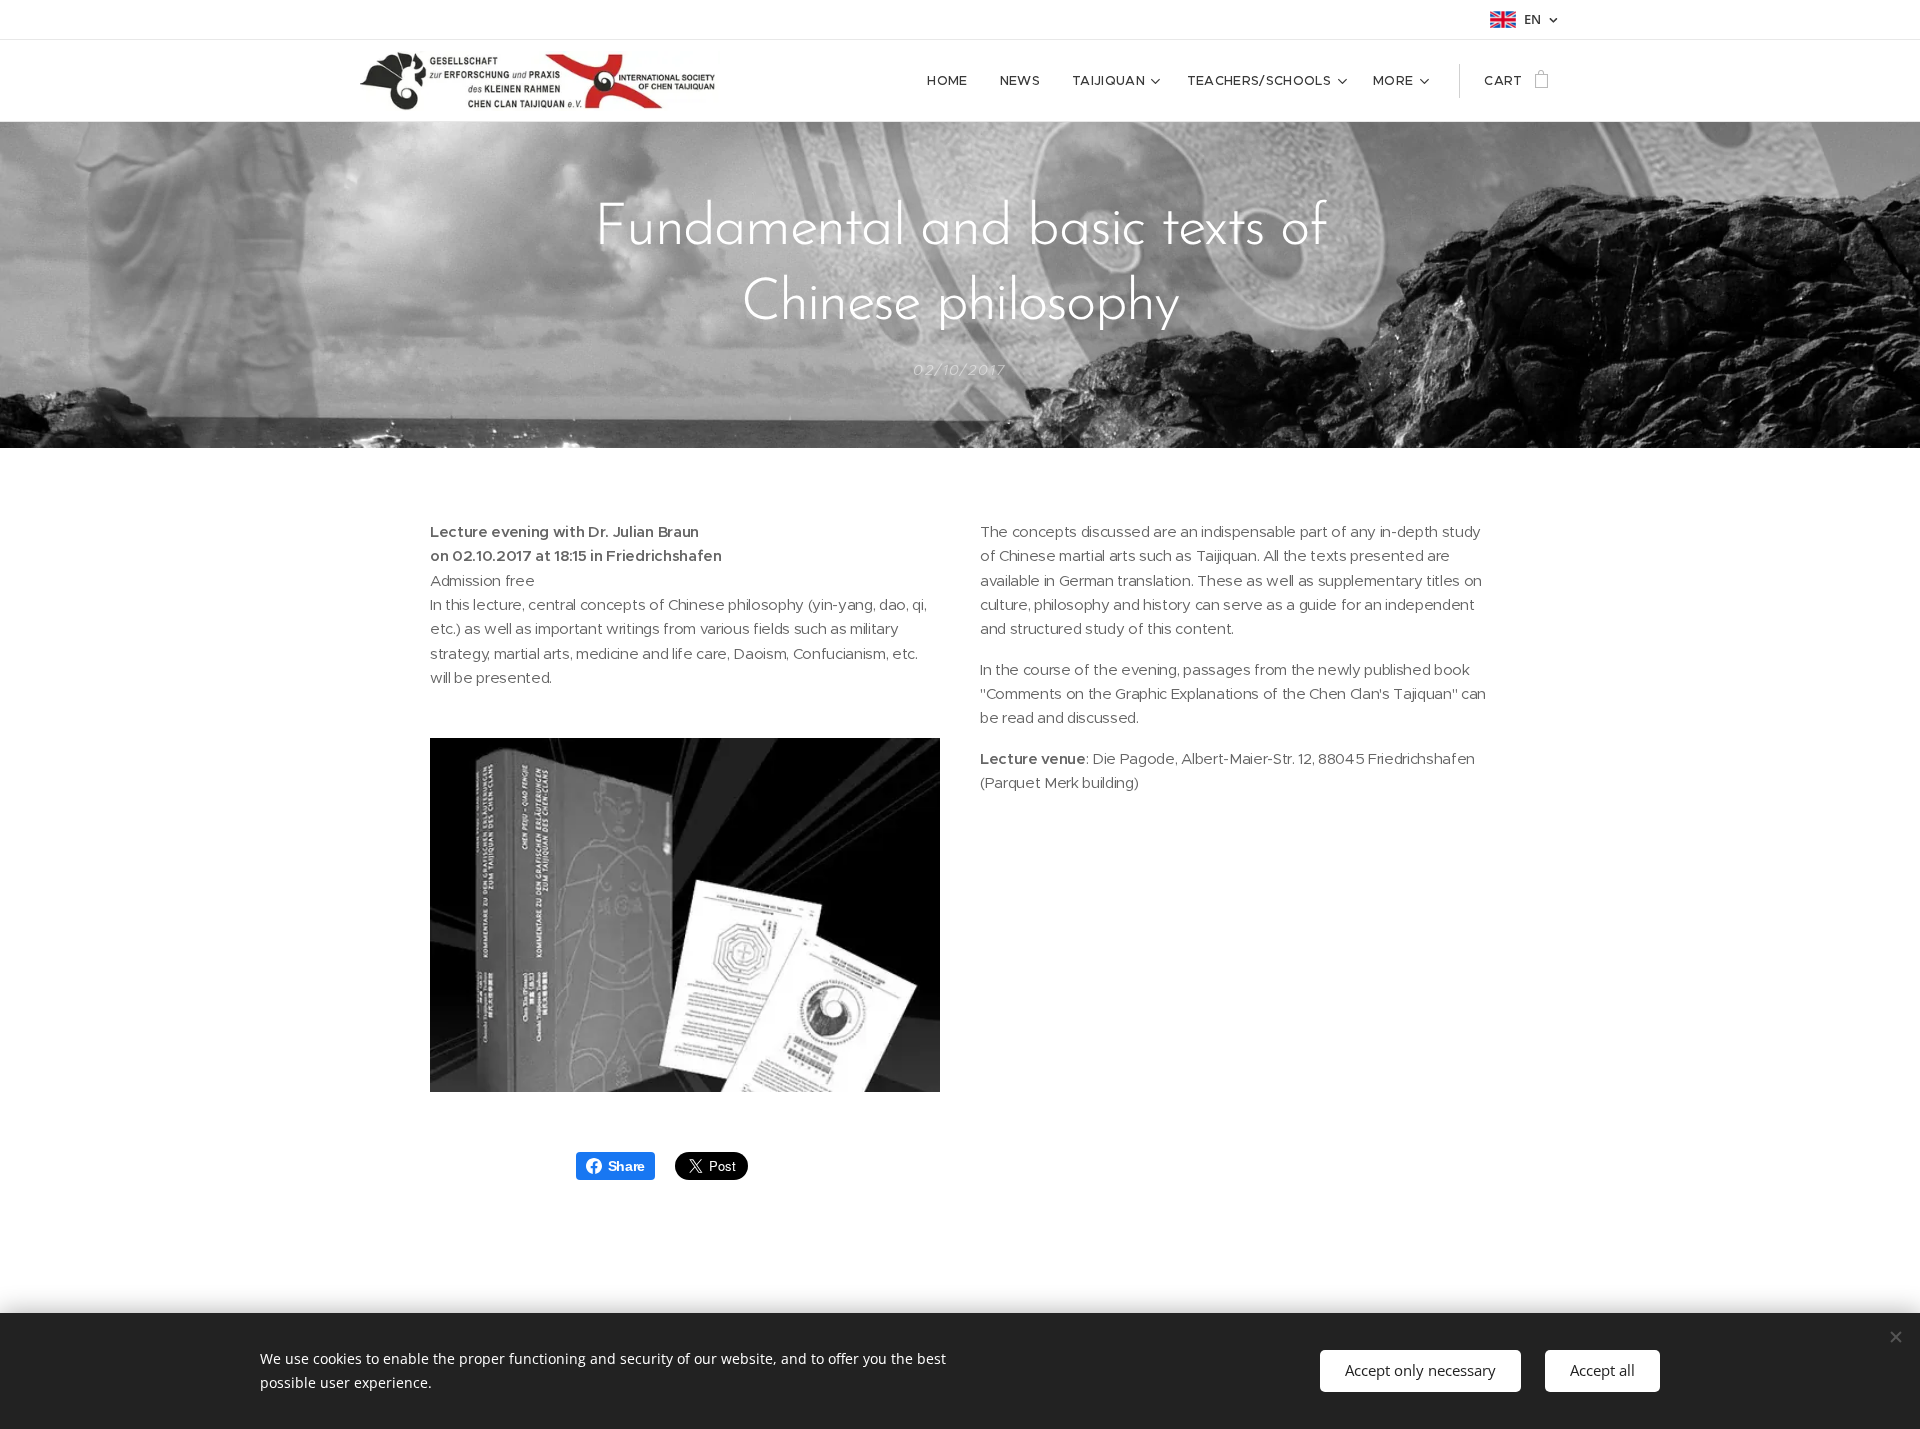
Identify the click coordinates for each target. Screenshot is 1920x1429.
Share (626, 1166)
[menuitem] (952, 81)
